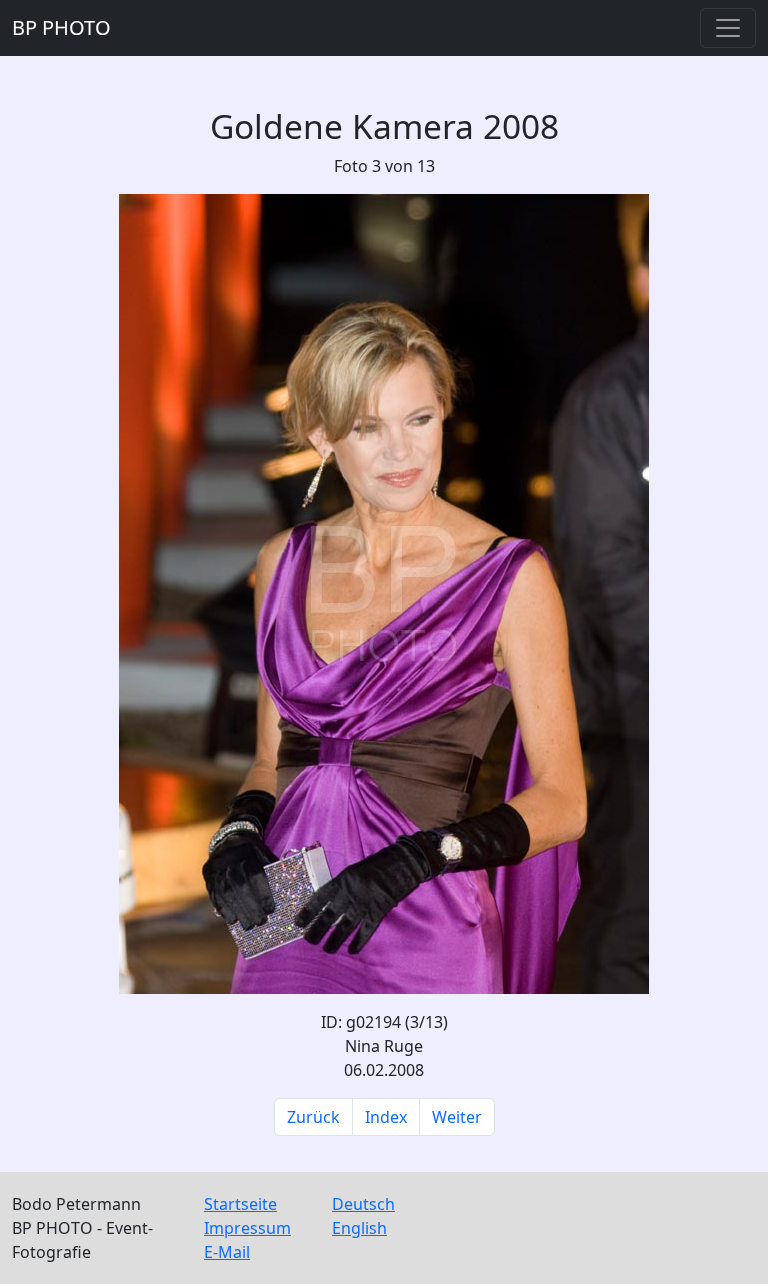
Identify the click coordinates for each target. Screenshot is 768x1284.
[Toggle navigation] (728, 28)
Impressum (247, 1228)
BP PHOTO (61, 27)
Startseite (240, 1204)
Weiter (457, 1117)
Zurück (313, 1117)
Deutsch (363, 1204)
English (359, 1228)
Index (386, 1117)
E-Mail (227, 1252)
